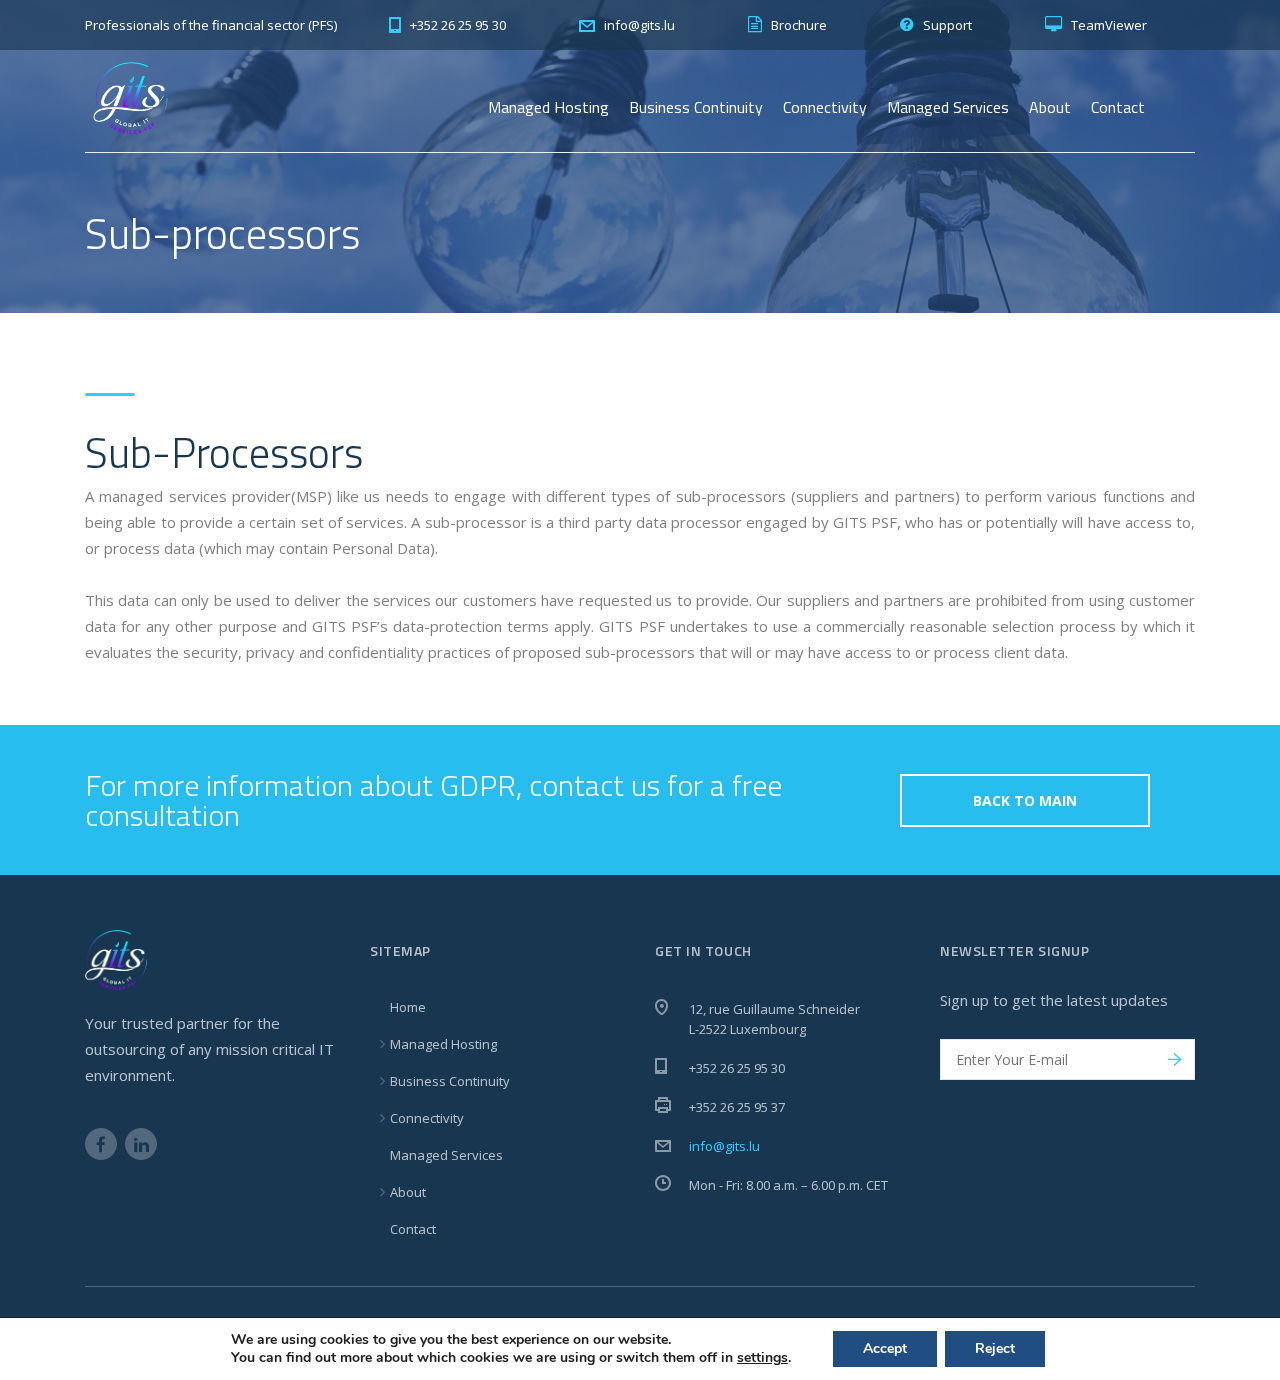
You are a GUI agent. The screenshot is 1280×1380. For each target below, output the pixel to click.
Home (408, 1007)
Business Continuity (696, 107)
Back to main (1025, 800)
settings (762, 1358)
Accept (885, 1348)
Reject (995, 1348)
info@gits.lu (724, 1146)
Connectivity (825, 107)
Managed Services (948, 107)
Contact (1118, 107)
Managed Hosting (548, 107)
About (1050, 107)
